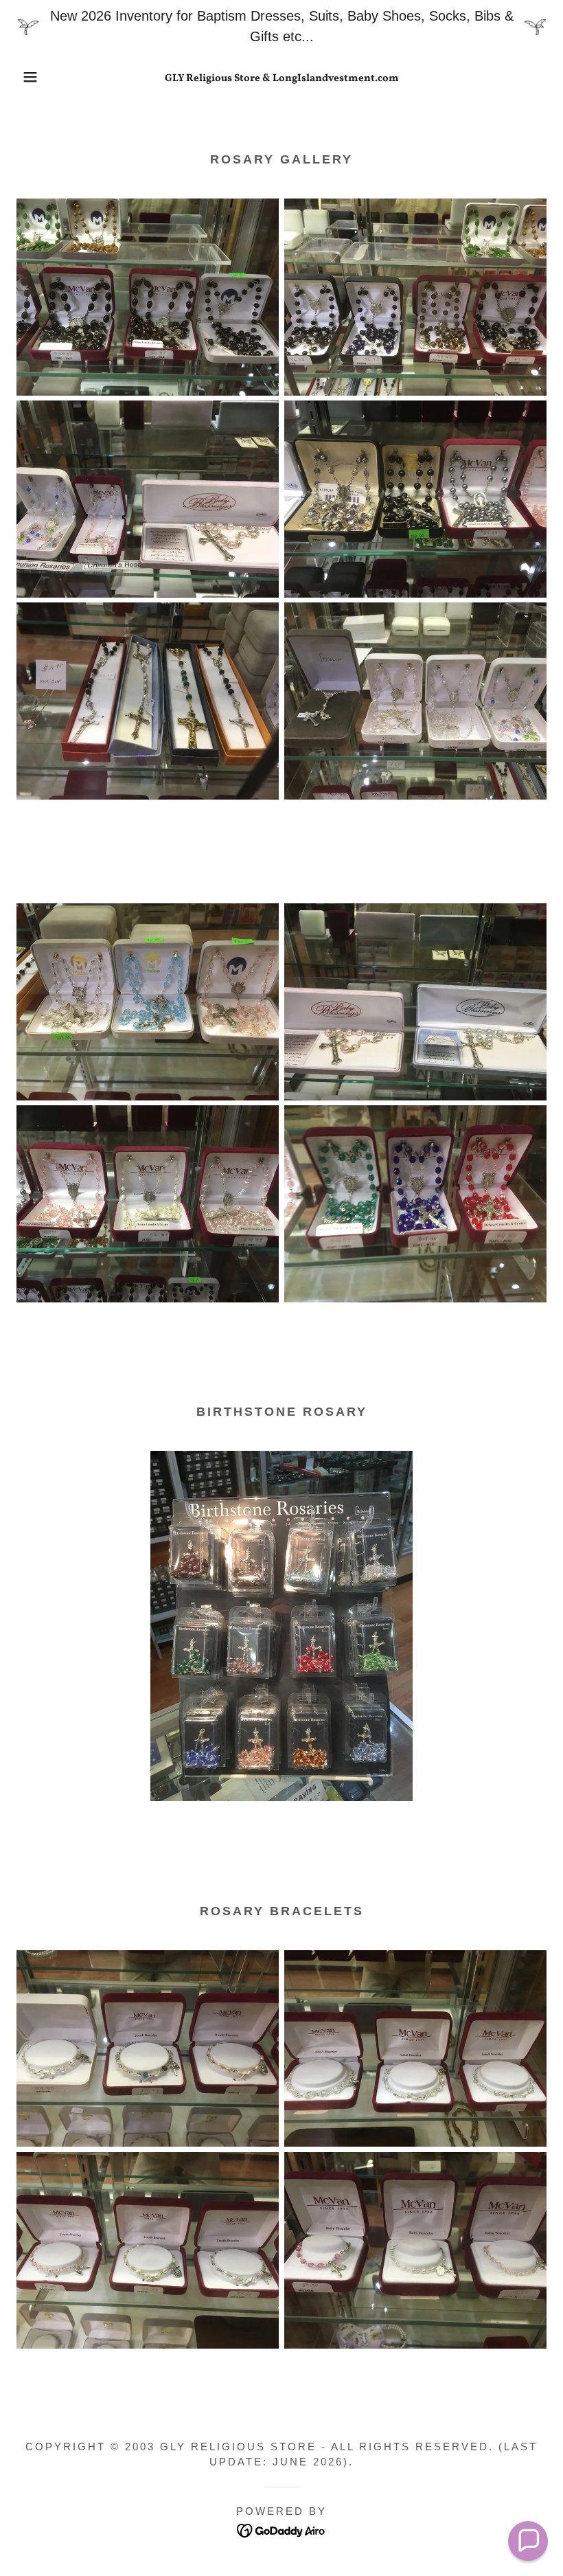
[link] (281, 76)
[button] (28, 77)
